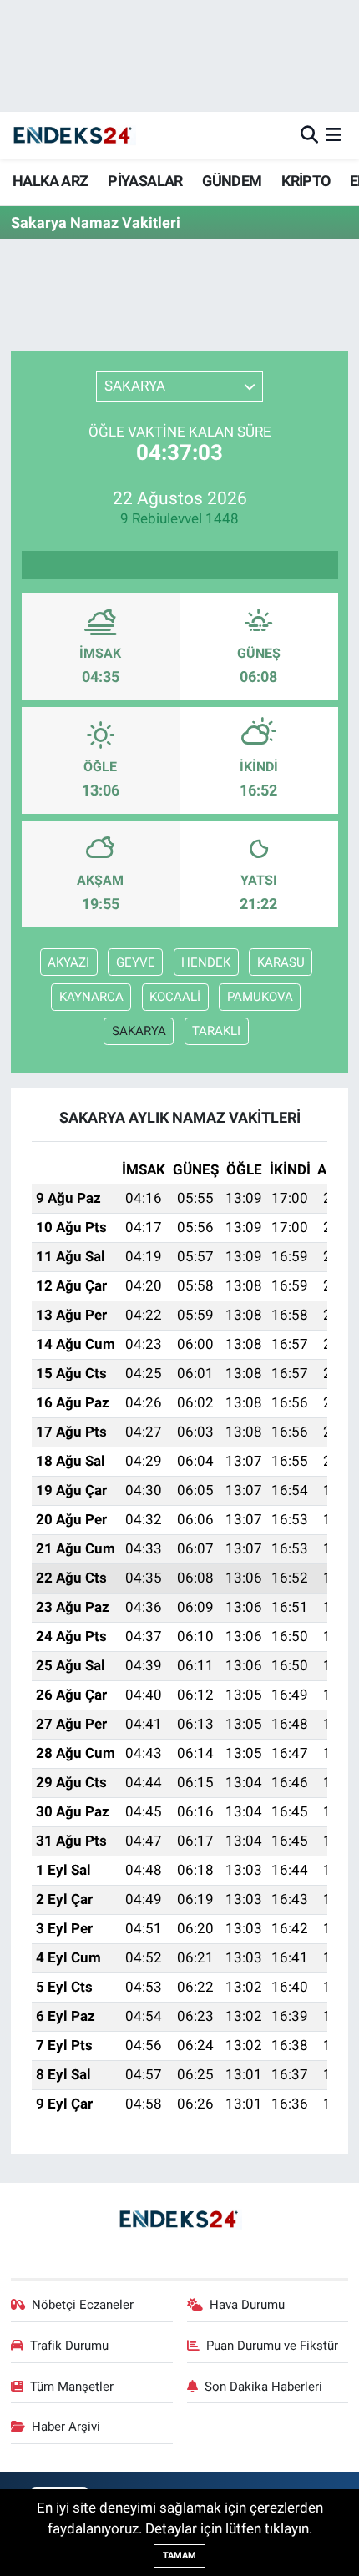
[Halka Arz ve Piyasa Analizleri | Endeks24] (73, 136)
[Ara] (309, 135)
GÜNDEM (232, 181)
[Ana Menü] (334, 135)
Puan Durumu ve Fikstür (272, 2346)
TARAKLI (216, 1031)
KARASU (281, 962)
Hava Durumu (247, 2305)
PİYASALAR (145, 181)
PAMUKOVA (260, 997)
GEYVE (136, 962)
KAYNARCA (91, 997)
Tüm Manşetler (72, 2387)
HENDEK (206, 962)
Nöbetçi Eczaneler (83, 2305)
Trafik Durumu (69, 2346)
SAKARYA (139, 1031)
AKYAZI (68, 962)
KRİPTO (306, 181)
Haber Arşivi (66, 2427)
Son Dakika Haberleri (263, 2387)
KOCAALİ (175, 997)
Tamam (179, 2556)
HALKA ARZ (51, 181)
